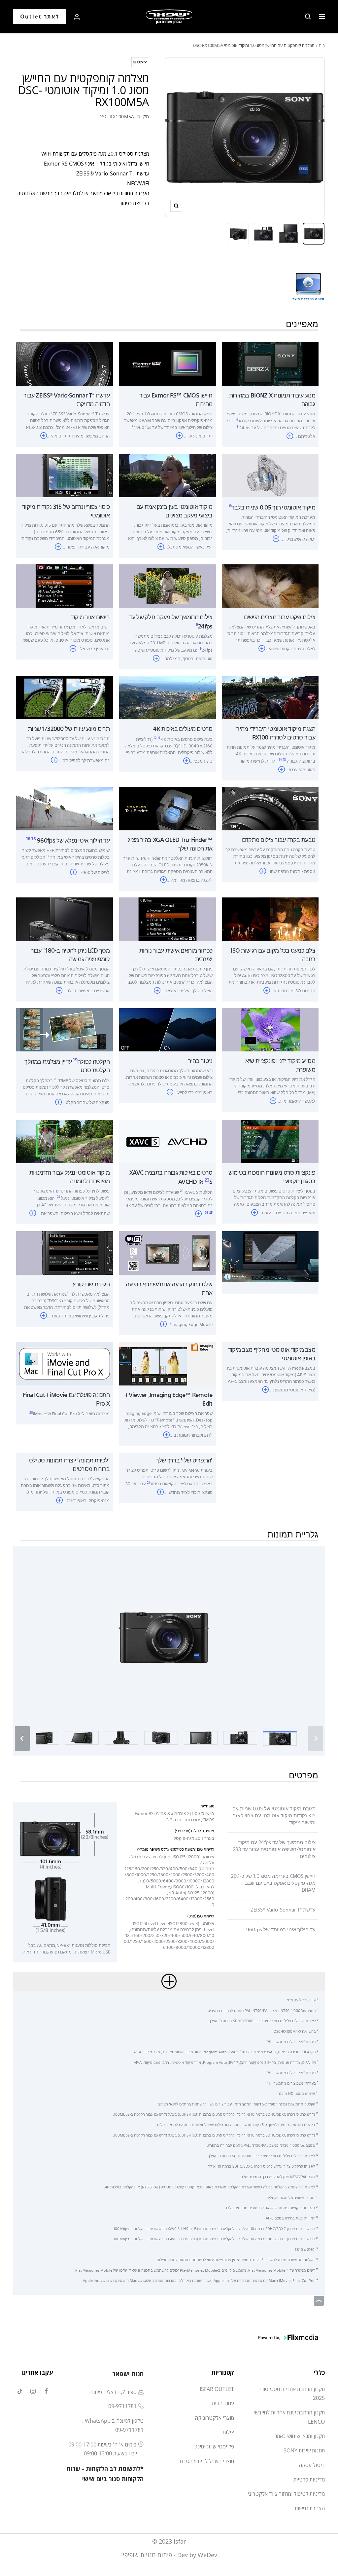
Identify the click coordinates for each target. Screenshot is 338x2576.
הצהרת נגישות (310, 2508)
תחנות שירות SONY (304, 2450)
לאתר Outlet (40, 17)
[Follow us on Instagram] (33, 2391)
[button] (164, 1637)
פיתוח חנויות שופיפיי (147, 2555)
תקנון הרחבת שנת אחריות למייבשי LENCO (289, 2417)
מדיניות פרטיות (309, 2480)
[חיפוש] (308, 17)
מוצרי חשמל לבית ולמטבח (207, 2461)
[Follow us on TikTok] (20, 2391)
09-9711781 (122, 2406)
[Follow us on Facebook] (46, 2391)
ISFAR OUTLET (217, 2389)
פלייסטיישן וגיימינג (215, 2446)
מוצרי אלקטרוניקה (214, 2418)
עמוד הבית (223, 2403)
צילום (228, 2432)
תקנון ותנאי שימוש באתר (300, 2436)
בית (322, 45)
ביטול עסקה (312, 2465)
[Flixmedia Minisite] (308, 276)
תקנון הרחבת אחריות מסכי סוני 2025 (292, 2394)
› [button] (22, 1737)
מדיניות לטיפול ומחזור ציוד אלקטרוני (286, 2494)
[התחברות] (77, 17)
